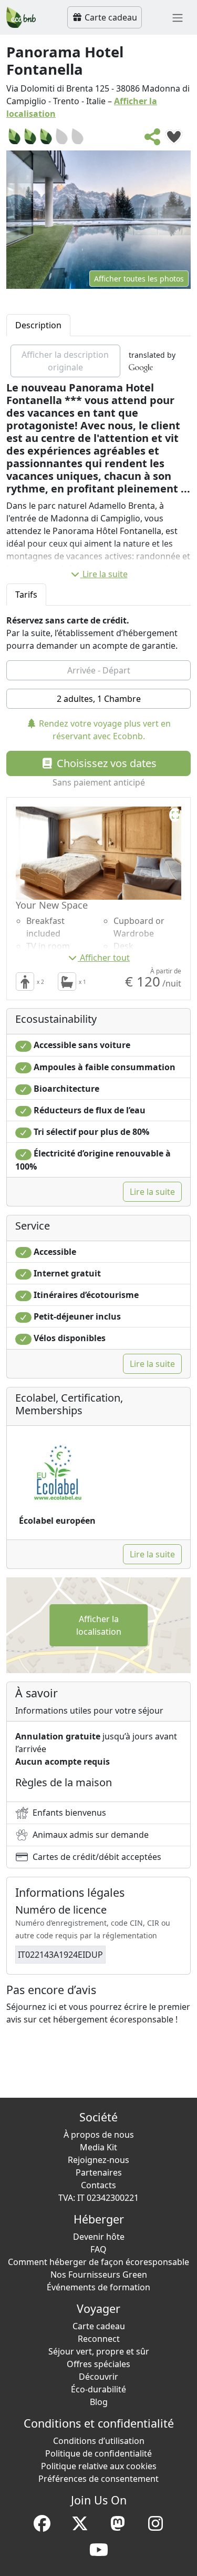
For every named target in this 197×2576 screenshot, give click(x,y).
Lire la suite (105, 574)
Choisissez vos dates (105, 763)
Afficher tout (105, 958)
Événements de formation (98, 2287)
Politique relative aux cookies (99, 2466)
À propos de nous (99, 2135)
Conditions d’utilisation (99, 2441)
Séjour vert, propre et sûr (99, 2351)
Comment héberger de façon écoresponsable (98, 2262)
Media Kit (98, 2147)
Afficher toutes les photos (139, 279)
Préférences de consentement (98, 2479)
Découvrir (98, 2377)
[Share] (153, 140)
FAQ (98, 2249)
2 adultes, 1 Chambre (99, 699)
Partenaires (99, 2172)
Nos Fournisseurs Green (99, 2275)
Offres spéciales (98, 2364)
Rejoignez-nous (98, 2160)
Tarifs (26, 595)
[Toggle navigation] (178, 17)
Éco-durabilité (98, 2389)
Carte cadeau (110, 17)
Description (38, 325)
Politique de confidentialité (98, 2453)
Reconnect (99, 2339)
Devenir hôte (99, 2237)
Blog (99, 2402)
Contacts (98, 2185)
